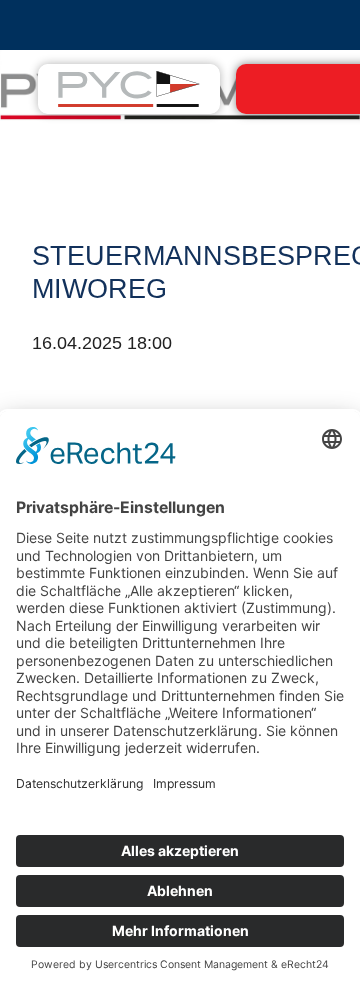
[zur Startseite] (129, 88)
